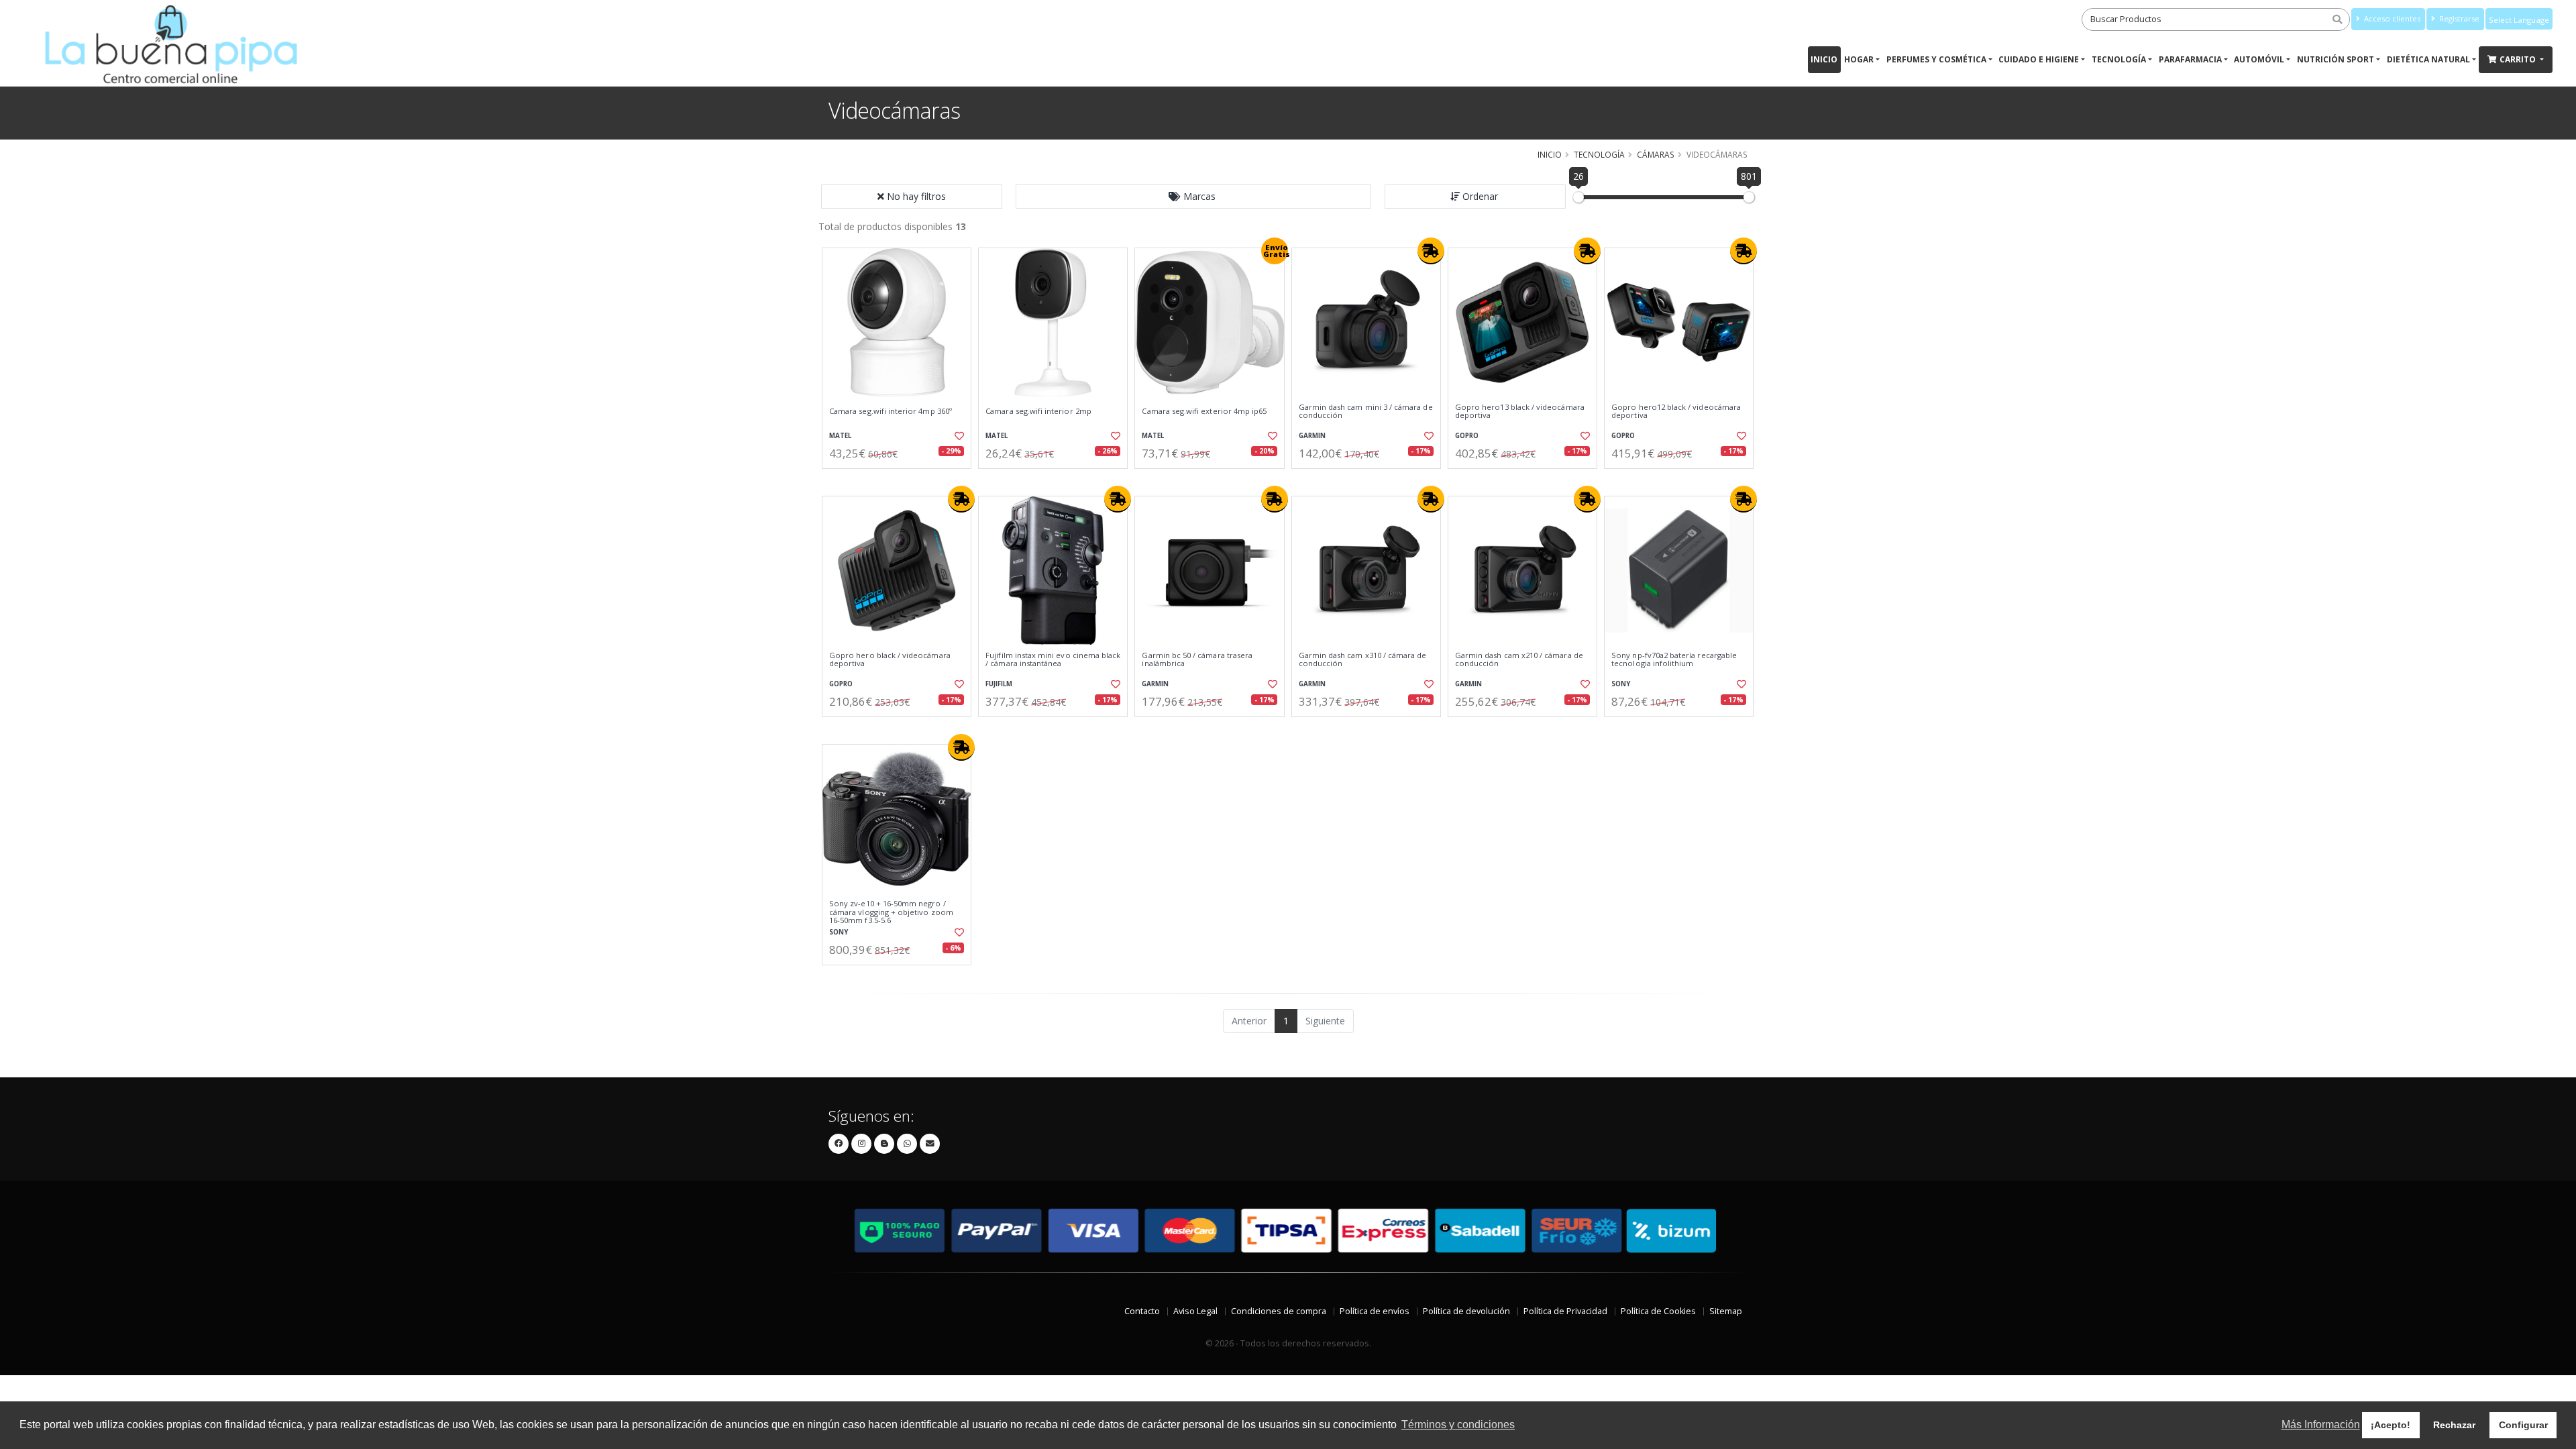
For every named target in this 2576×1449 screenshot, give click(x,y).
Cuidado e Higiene (2039, 59)
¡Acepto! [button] (2391, 1425)
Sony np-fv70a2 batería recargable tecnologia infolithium (1674, 660)
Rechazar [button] (2454, 1425)
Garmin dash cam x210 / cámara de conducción (1519, 660)
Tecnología (2119, 59)
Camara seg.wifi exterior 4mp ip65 (1204, 411)
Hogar (1859, 59)
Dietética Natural (2428, 59)
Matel (840, 436)
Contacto (1142, 1311)
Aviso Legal (1195, 1311)
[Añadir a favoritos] (958, 436)
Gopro (1467, 436)
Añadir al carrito (901, 480)
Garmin (1312, 436)
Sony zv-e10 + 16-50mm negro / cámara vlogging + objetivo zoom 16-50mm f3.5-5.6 (891, 912)
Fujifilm (999, 684)
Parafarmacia (2190, 59)
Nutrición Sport (2336, 59)
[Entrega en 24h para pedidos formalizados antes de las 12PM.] (1431, 251)
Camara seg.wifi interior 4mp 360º (891, 411)
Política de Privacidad (1565, 1311)
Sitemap (1726, 1311)
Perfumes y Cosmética (1936, 59)
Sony (1621, 684)
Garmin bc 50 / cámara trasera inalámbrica (1197, 660)
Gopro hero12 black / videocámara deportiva (1676, 412)
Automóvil (2259, 59)
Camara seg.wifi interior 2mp (1038, 411)
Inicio (1824, 59)
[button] (1193, 197)
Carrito (2519, 59)
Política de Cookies (1658, 1311)
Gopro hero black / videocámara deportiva (890, 660)
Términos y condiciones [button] (1458, 1425)
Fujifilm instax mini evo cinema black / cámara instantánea (1053, 660)
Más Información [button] (2321, 1425)
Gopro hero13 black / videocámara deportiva (1520, 412)
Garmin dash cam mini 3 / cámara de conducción (1366, 412)
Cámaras (1656, 154)
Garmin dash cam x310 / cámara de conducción (1363, 660)
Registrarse (2458, 18)
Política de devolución (1466, 1311)
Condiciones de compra (1279, 1311)
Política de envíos (1375, 1311)
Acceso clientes (2391, 18)
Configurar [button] (2523, 1425)
